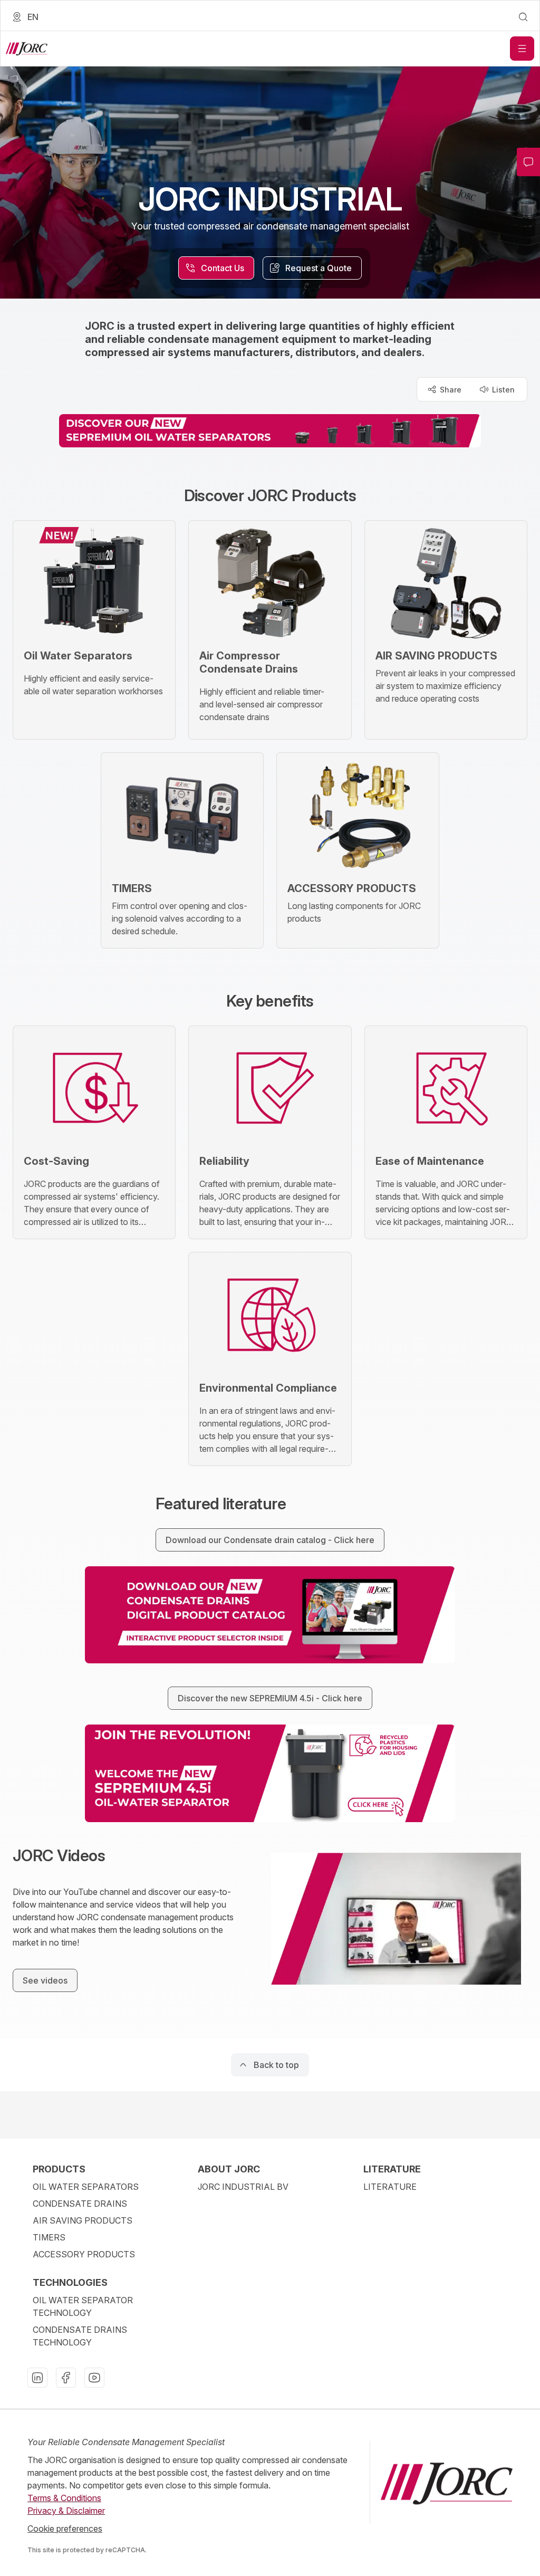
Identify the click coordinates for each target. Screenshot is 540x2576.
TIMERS (49, 2237)
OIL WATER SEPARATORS (86, 2187)
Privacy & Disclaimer (66, 2511)
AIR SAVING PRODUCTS (83, 2220)
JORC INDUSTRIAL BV (243, 2187)
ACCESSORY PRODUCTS (84, 2254)
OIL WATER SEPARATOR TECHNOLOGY (83, 2306)
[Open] (522, 49)
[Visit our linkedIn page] (37, 2378)
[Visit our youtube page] (94, 2378)
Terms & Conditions (64, 2498)
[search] (523, 17)
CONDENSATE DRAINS (80, 2204)
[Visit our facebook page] (66, 2378)
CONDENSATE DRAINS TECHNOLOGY (80, 2336)
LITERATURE (390, 2187)
